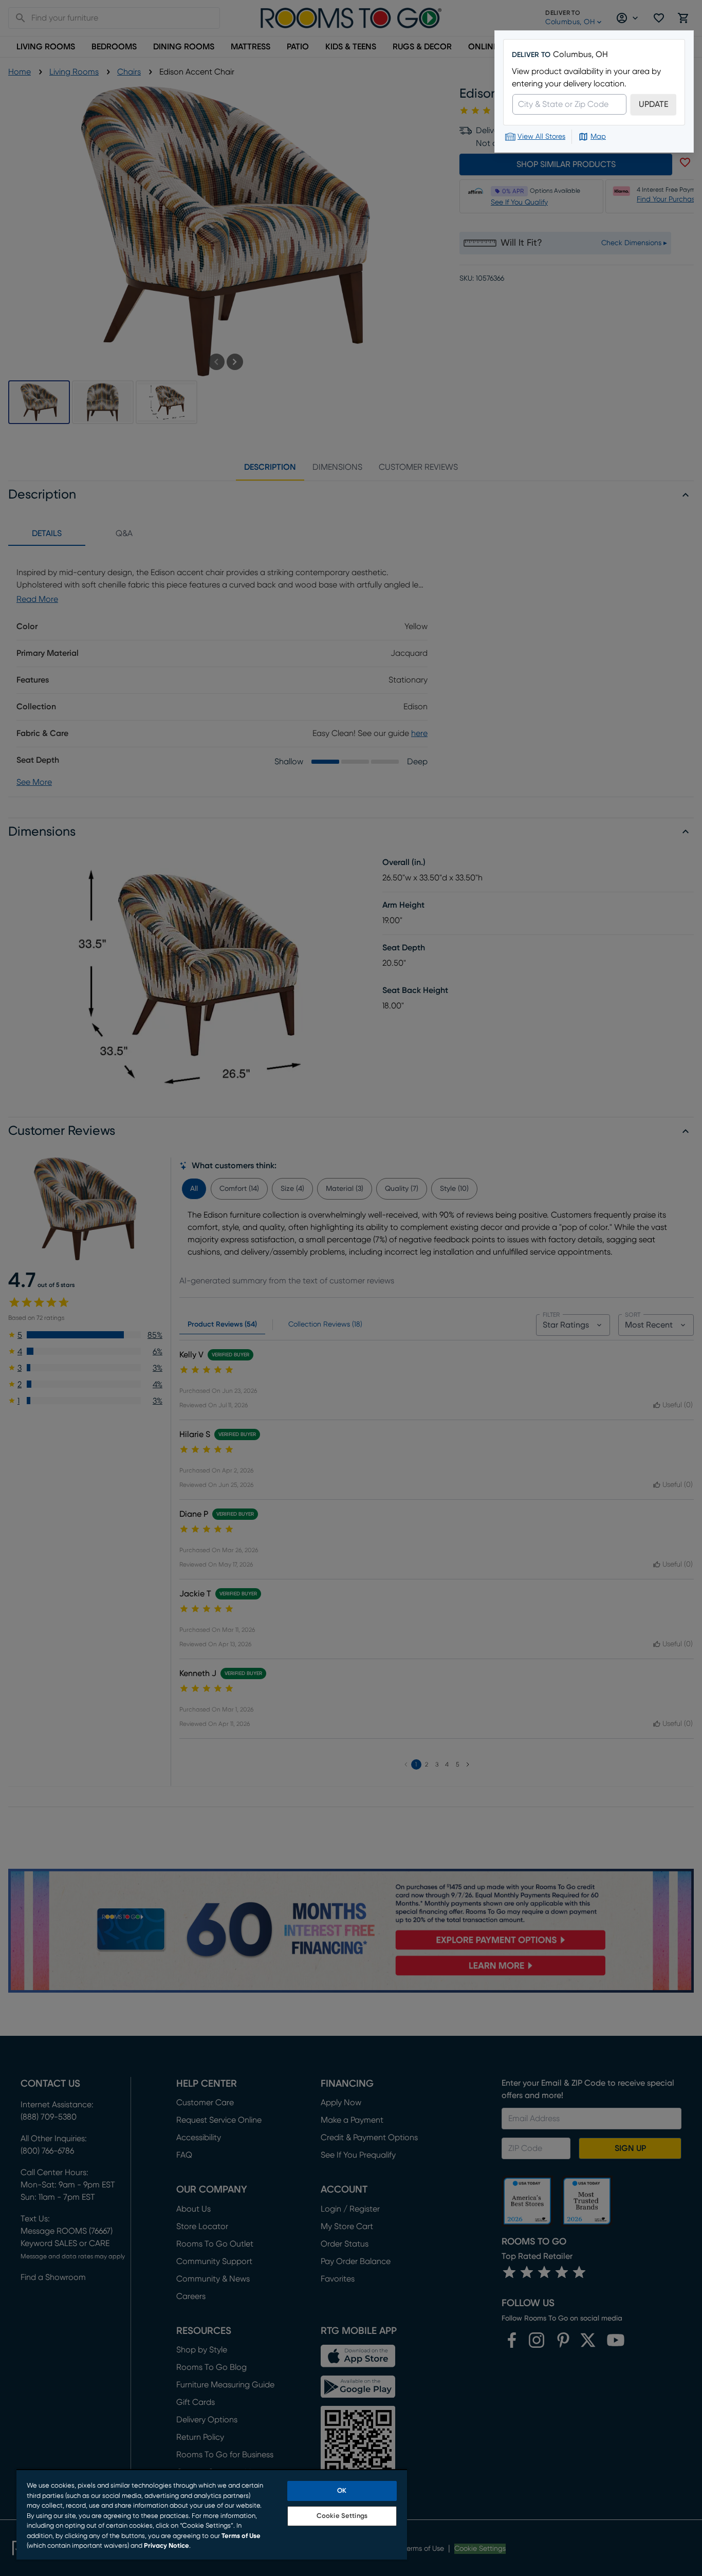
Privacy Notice (167, 2546)
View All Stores (541, 137)
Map (598, 137)
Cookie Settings (342, 2516)
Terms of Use (241, 2536)
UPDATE (653, 104)
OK (342, 2491)
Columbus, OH (580, 54)
